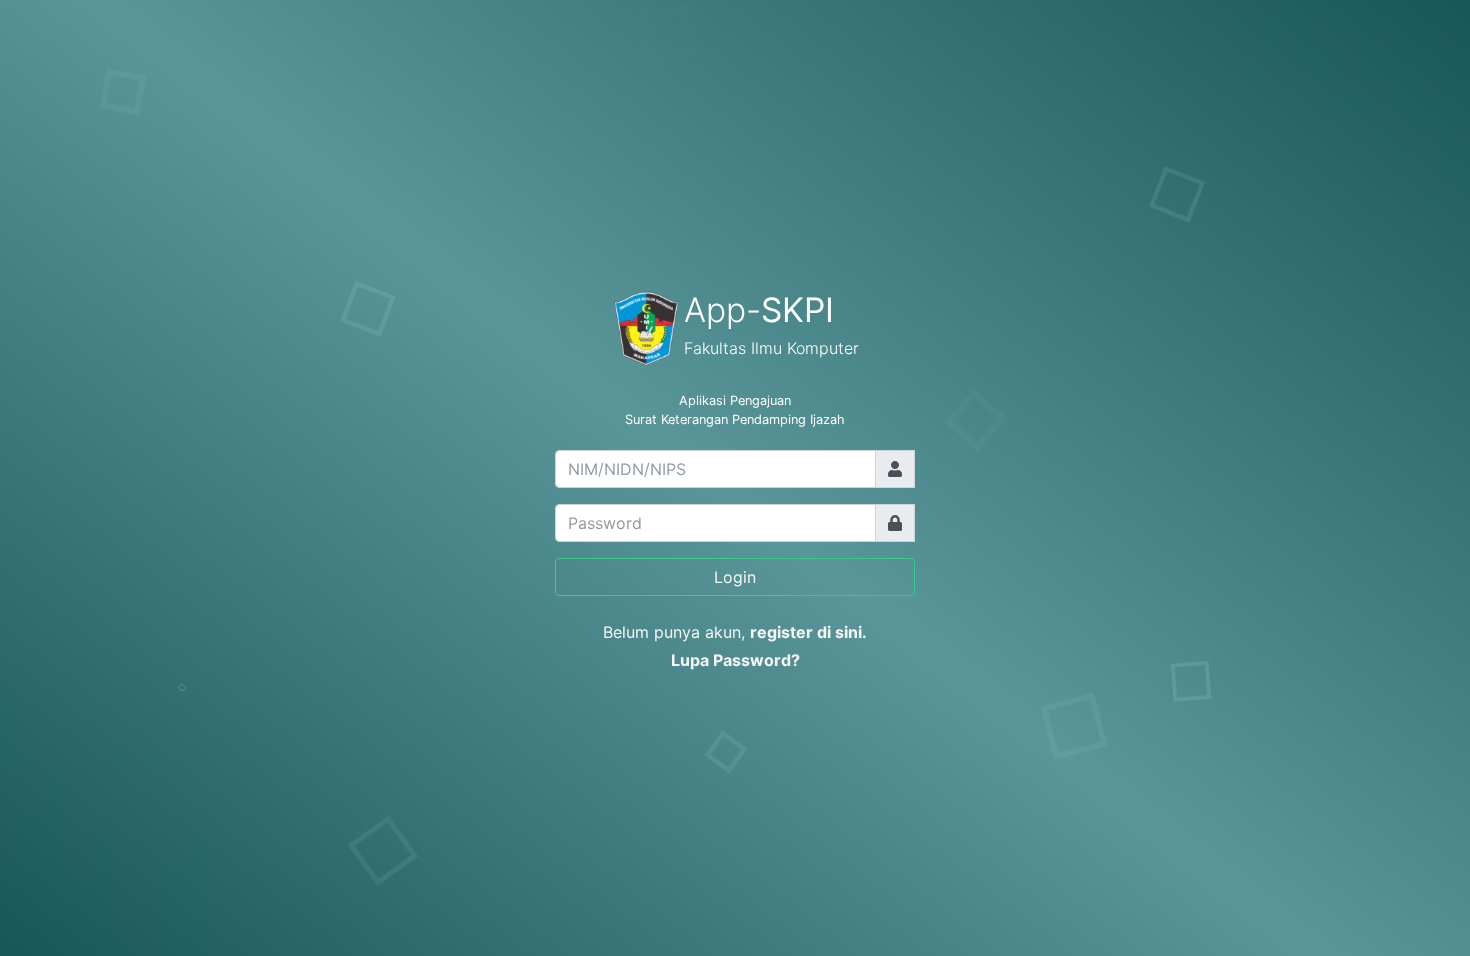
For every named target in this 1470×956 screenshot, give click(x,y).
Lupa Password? (735, 660)
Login (735, 577)
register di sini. (808, 632)
